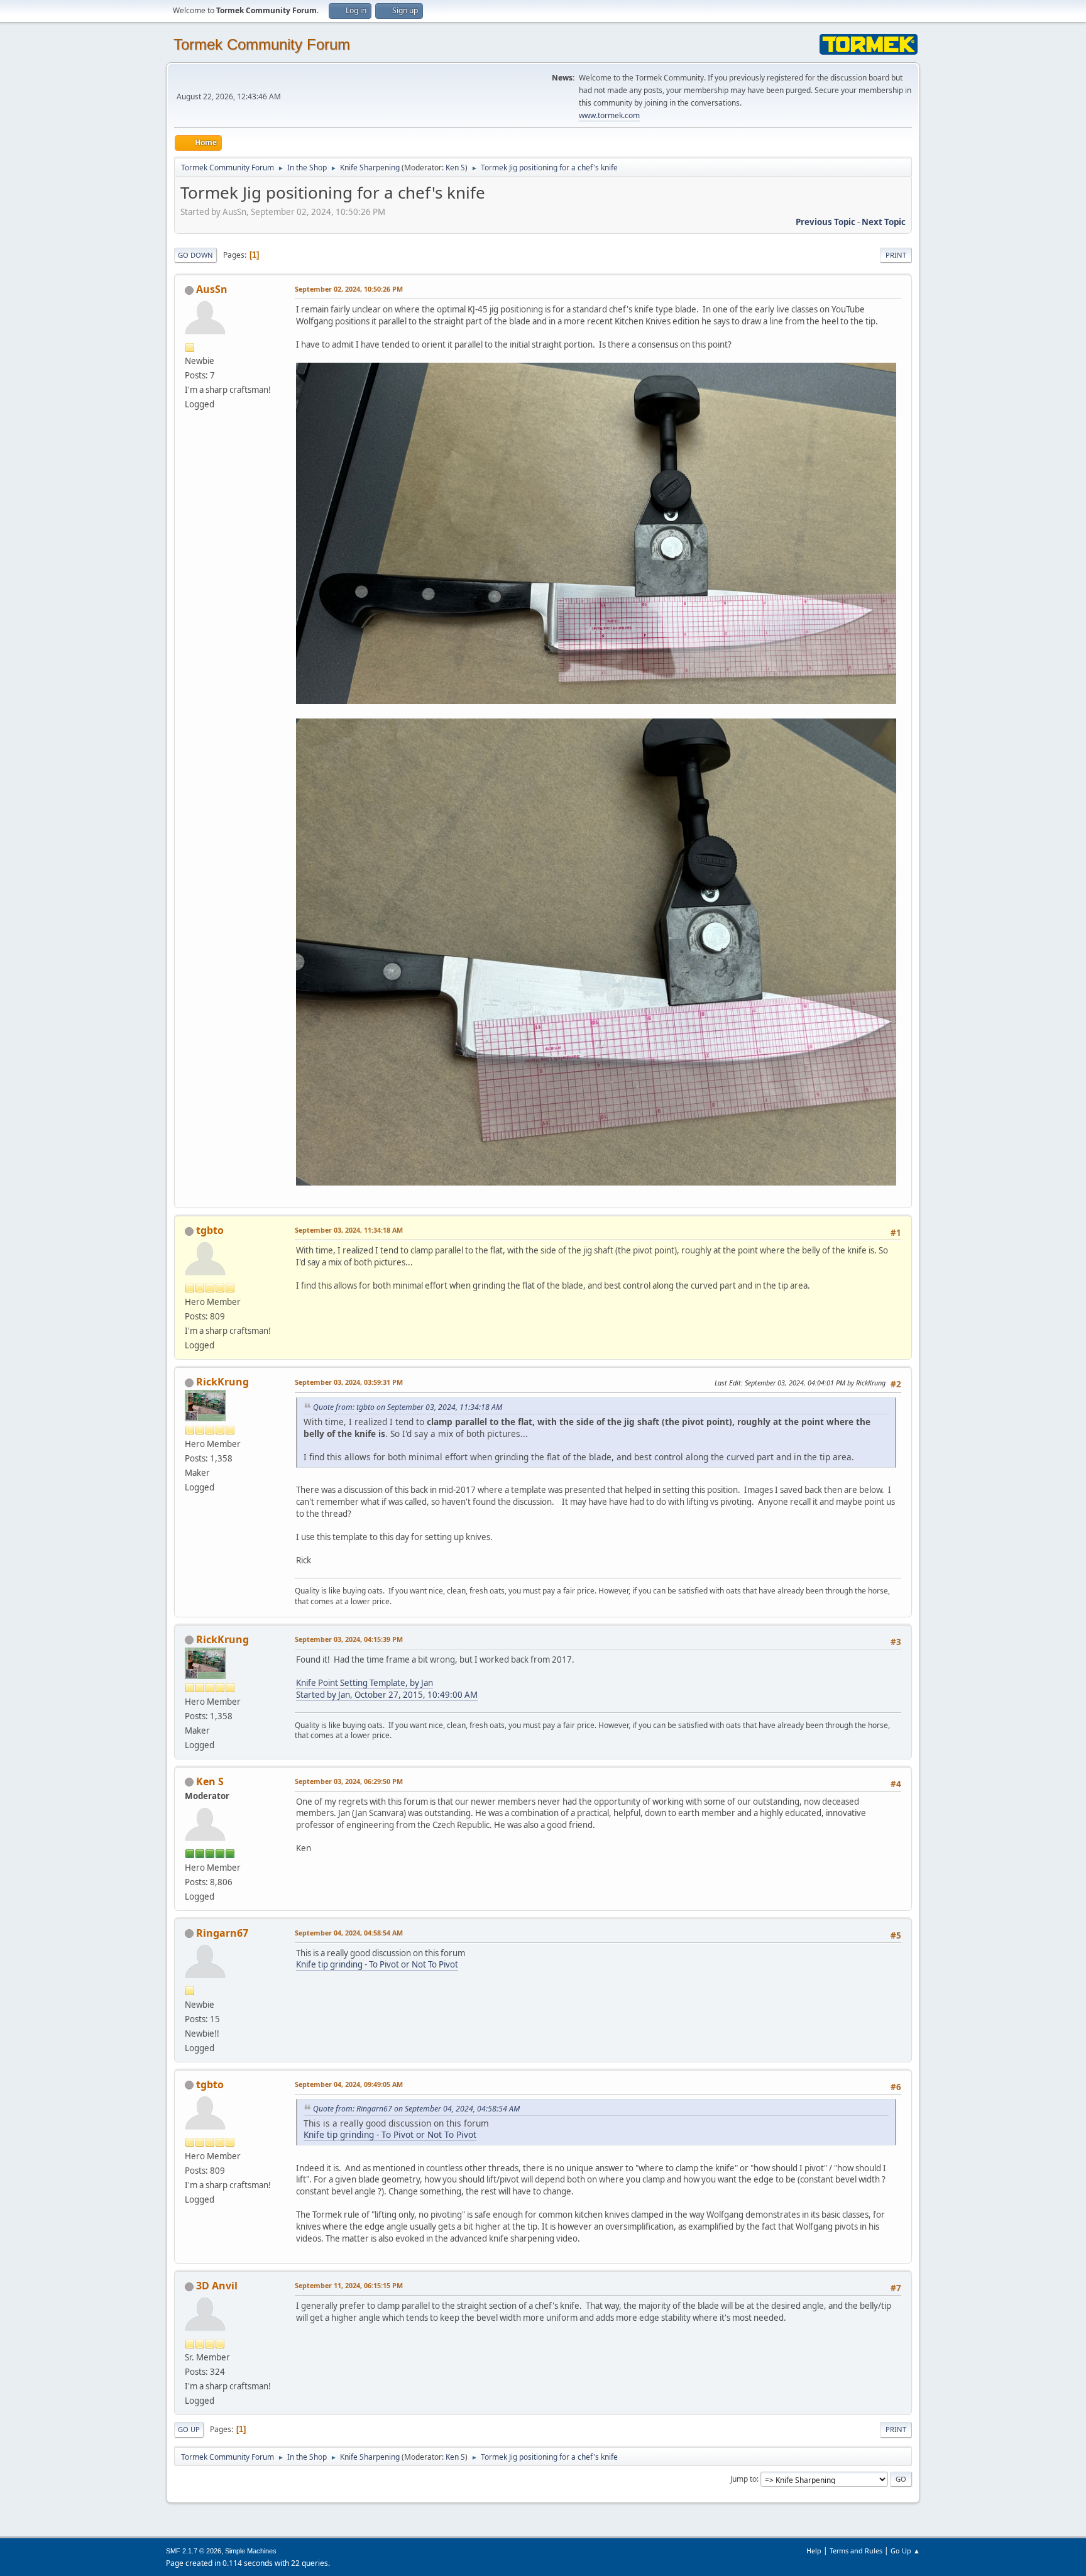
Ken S (455, 168)
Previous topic (825, 222)
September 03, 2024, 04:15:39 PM (349, 1639)
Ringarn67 (222, 1933)
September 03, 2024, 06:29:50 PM (349, 1781)
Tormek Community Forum (262, 44)
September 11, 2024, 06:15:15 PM (349, 2285)
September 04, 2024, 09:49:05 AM (349, 2084)
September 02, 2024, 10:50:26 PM (349, 289)
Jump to (743, 2479)
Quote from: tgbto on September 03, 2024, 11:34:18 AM (408, 1407)
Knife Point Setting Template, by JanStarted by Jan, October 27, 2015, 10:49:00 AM (387, 1689)
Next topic (884, 222)
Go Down (195, 255)
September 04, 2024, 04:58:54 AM (349, 1933)
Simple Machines (251, 2551)
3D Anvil (217, 2286)
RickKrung (222, 1382)
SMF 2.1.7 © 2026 (194, 2551)
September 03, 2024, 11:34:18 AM (349, 1230)
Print (896, 255)
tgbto (210, 1230)
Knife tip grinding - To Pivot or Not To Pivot (377, 1964)
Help (814, 2551)
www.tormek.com (609, 115)
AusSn (212, 289)
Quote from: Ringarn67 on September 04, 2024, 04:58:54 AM (416, 2109)
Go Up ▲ (905, 2551)
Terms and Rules (856, 2551)
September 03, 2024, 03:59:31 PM (349, 1382)
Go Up (189, 2429)
